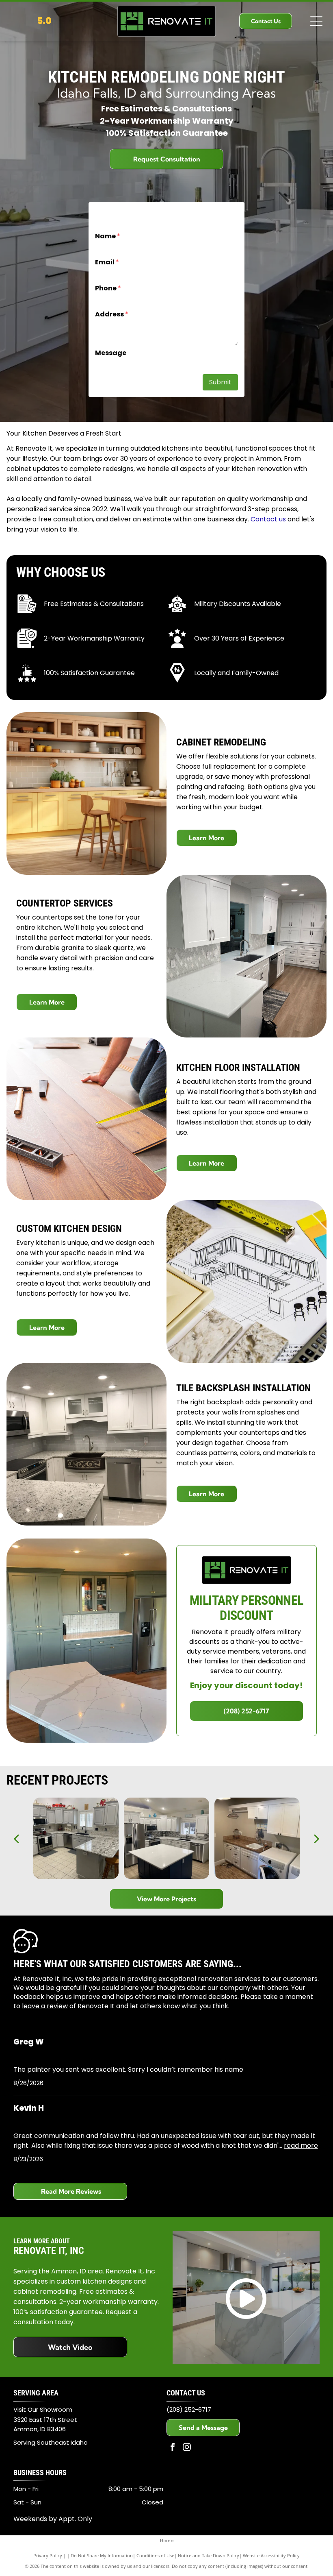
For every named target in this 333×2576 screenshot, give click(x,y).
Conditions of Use (155, 2555)
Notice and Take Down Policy (209, 2555)
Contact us (268, 519)
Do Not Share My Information (102, 2555)
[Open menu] (316, 21)
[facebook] (173, 2448)
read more (301, 2146)
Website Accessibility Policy (271, 2555)
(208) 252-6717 (189, 2409)
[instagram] (187, 2448)
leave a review (45, 2006)
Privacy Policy (48, 2555)
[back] (16, 1838)
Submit (220, 382)
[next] (317, 1838)
